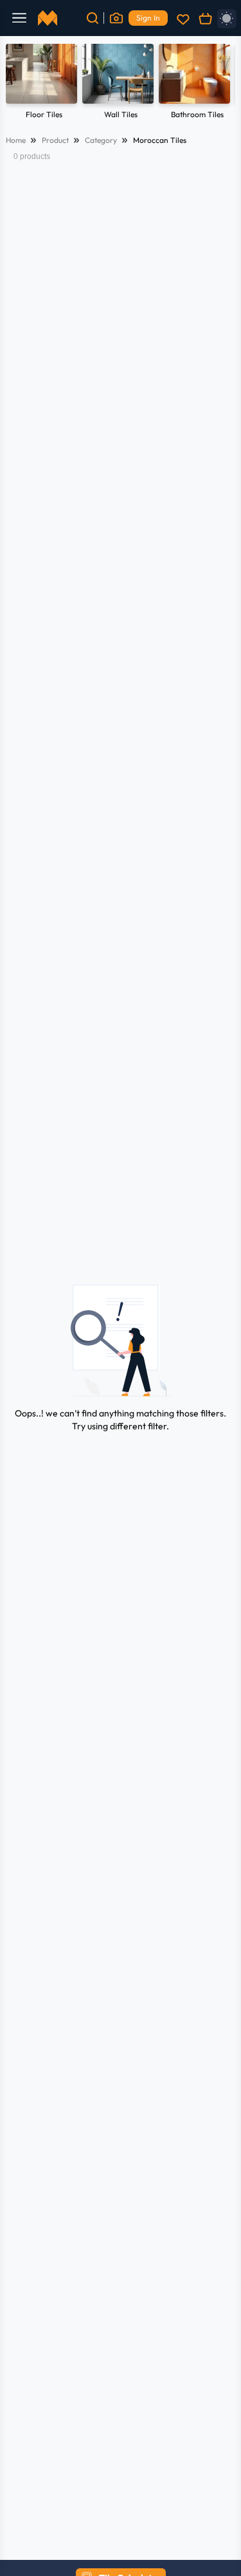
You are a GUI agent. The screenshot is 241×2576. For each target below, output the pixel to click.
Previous (22, 83)
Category (101, 140)
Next (219, 83)
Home (16, 140)
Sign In (148, 18)
